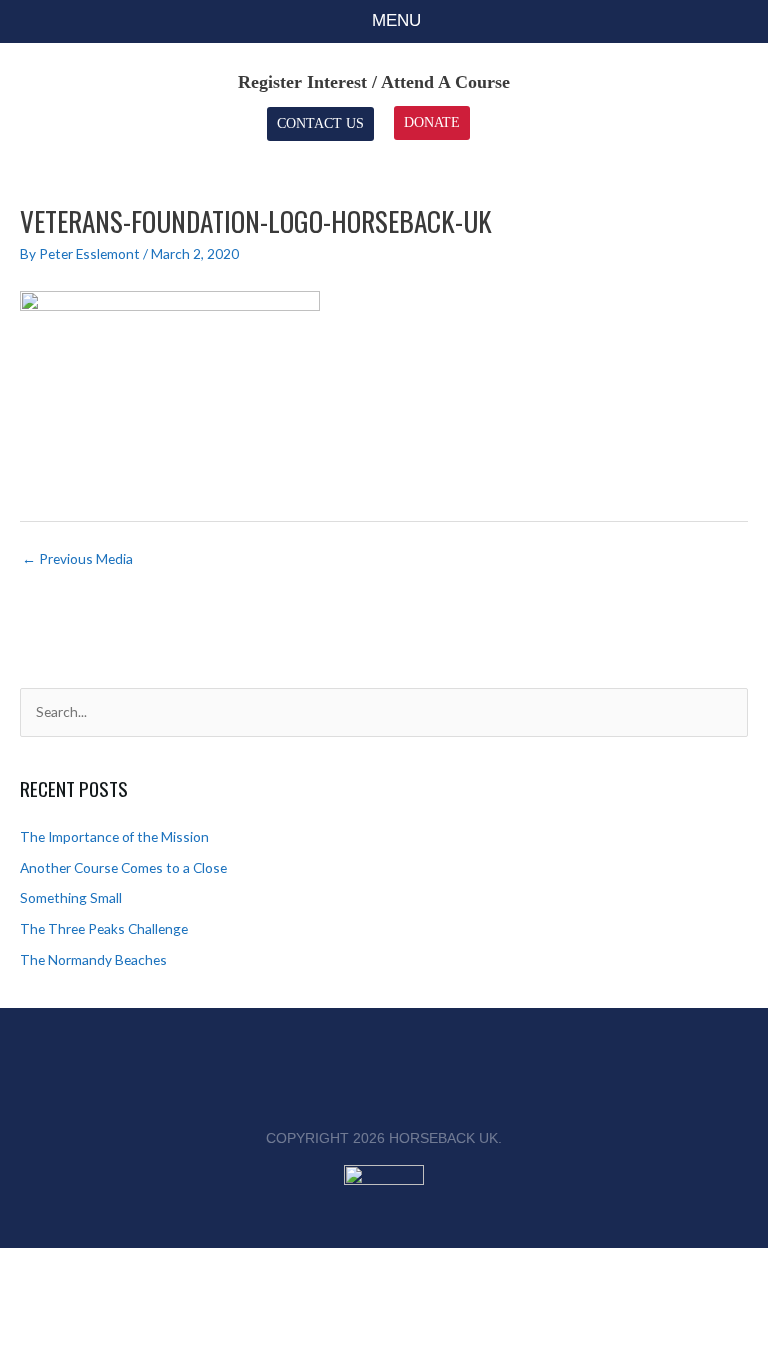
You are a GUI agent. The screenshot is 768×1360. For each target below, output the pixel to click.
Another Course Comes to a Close (123, 867)
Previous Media (77, 558)
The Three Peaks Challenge (104, 928)
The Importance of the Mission (114, 836)
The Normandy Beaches (93, 959)
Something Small (71, 897)
